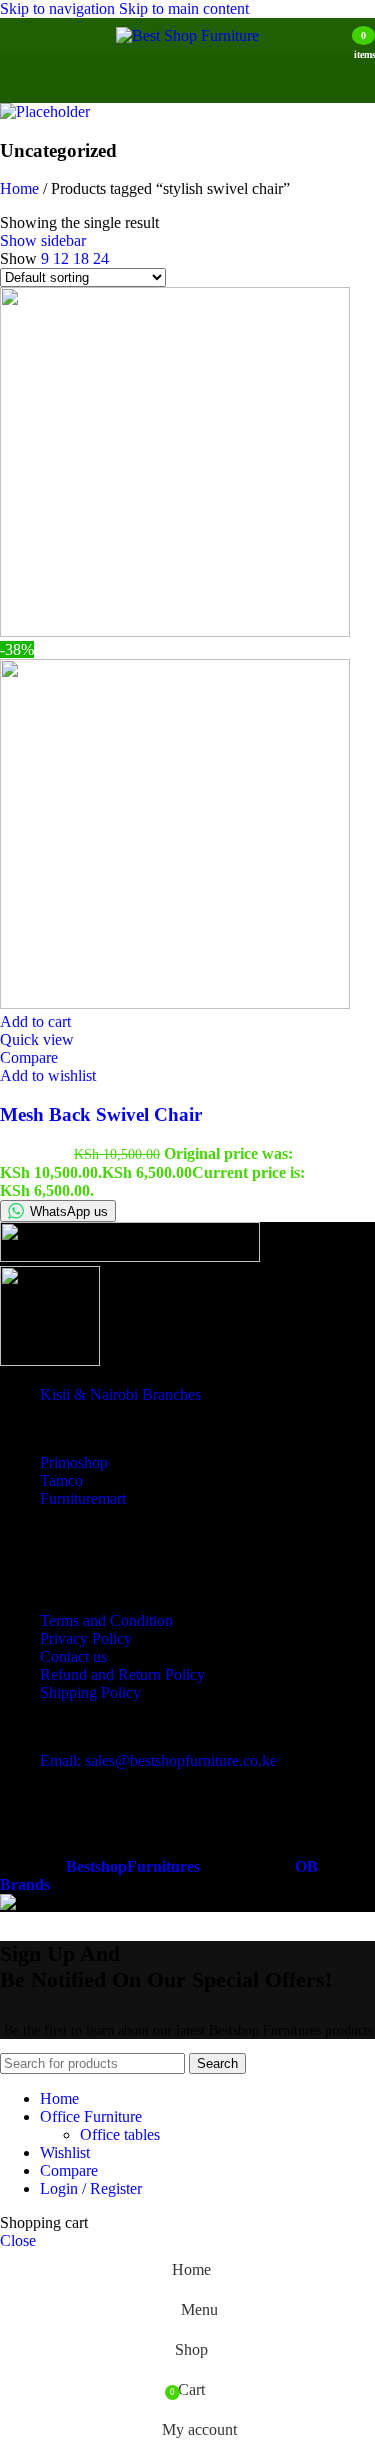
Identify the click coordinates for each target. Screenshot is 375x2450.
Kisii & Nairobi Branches (120, 1394)
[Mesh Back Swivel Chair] (175, 631)
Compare (69, 2170)
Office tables (120, 2134)
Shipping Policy (90, 1692)
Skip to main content (184, 8)
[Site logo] (187, 35)
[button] (35, 1021)
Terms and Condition (106, 1620)
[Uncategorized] (45, 111)
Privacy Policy (86, 1638)
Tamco (61, 1480)
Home (21, 188)
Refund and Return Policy (122, 1674)
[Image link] (130, 1256)
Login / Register (91, 2188)
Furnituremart (83, 1498)
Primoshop (74, 1462)
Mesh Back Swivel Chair (101, 1114)
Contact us (73, 1656)
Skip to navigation (59, 8)
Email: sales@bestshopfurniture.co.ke (158, 1760)
